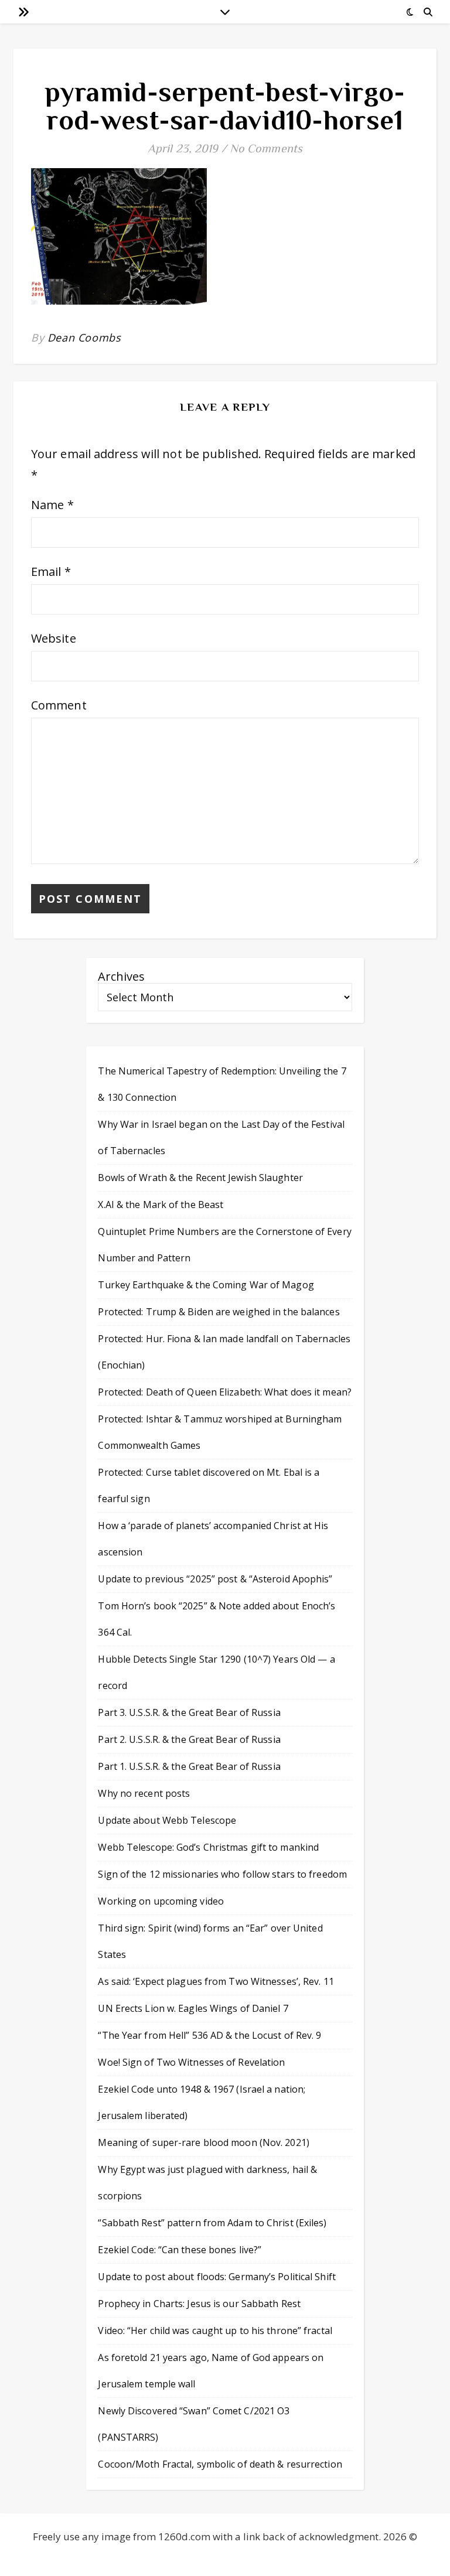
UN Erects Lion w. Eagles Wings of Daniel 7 (193, 2008)
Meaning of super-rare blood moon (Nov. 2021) (203, 2142)
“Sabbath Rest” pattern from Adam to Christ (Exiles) (212, 2223)
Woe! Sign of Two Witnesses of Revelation (191, 2062)
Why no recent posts (144, 1793)
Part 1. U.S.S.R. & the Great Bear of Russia (189, 1766)
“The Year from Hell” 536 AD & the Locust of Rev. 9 (209, 2035)
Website (54, 638)
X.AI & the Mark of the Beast (161, 1205)
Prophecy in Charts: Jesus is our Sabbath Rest (199, 2304)
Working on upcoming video (161, 1901)
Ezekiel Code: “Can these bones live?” (180, 2250)
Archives (121, 976)
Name (52, 505)
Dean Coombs (84, 337)
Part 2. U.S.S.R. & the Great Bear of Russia (189, 1739)
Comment (59, 705)
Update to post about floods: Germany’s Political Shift (217, 2277)
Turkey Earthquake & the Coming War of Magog (206, 1285)
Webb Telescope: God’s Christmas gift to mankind (208, 1847)
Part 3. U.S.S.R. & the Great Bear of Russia (189, 1712)
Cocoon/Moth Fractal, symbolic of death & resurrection (220, 2464)
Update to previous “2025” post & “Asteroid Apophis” (215, 1579)
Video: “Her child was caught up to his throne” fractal (215, 2331)
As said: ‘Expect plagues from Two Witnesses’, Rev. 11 (216, 1981)
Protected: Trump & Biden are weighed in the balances (219, 1312)
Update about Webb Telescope (167, 1820)
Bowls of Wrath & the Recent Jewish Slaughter (200, 1178)
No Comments (266, 148)
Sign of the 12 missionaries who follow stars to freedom (222, 1874)
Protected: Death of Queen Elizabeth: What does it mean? (225, 1392)
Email (51, 572)
